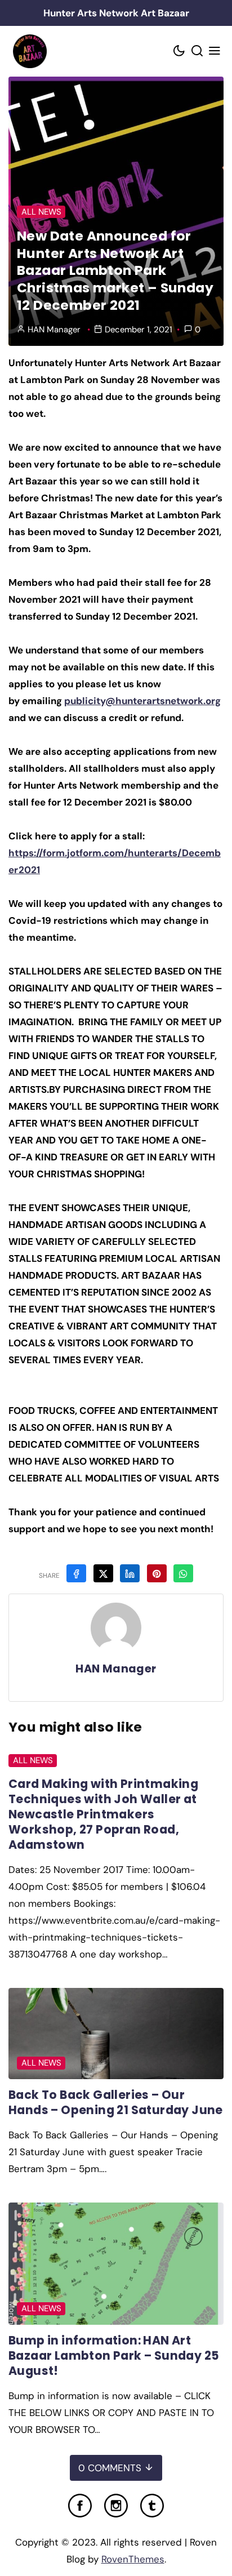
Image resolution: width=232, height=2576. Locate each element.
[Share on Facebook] (76, 1573)
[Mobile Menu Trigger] (215, 52)
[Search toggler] (197, 52)
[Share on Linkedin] (130, 1573)
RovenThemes (133, 2559)
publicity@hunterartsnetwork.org (142, 701)
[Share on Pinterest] (157, 1573)
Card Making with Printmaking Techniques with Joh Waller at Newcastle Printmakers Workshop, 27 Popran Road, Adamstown (103, 1814)
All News (41, 212)
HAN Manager (54, 330)
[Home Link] (30, 51)
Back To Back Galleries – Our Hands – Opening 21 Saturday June (116, 2102)
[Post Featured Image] (116, 2034)
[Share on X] (103, 1573)
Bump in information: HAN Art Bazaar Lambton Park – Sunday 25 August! (114, 2355)
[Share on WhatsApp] (183, 1573)
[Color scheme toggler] (180, 52)
